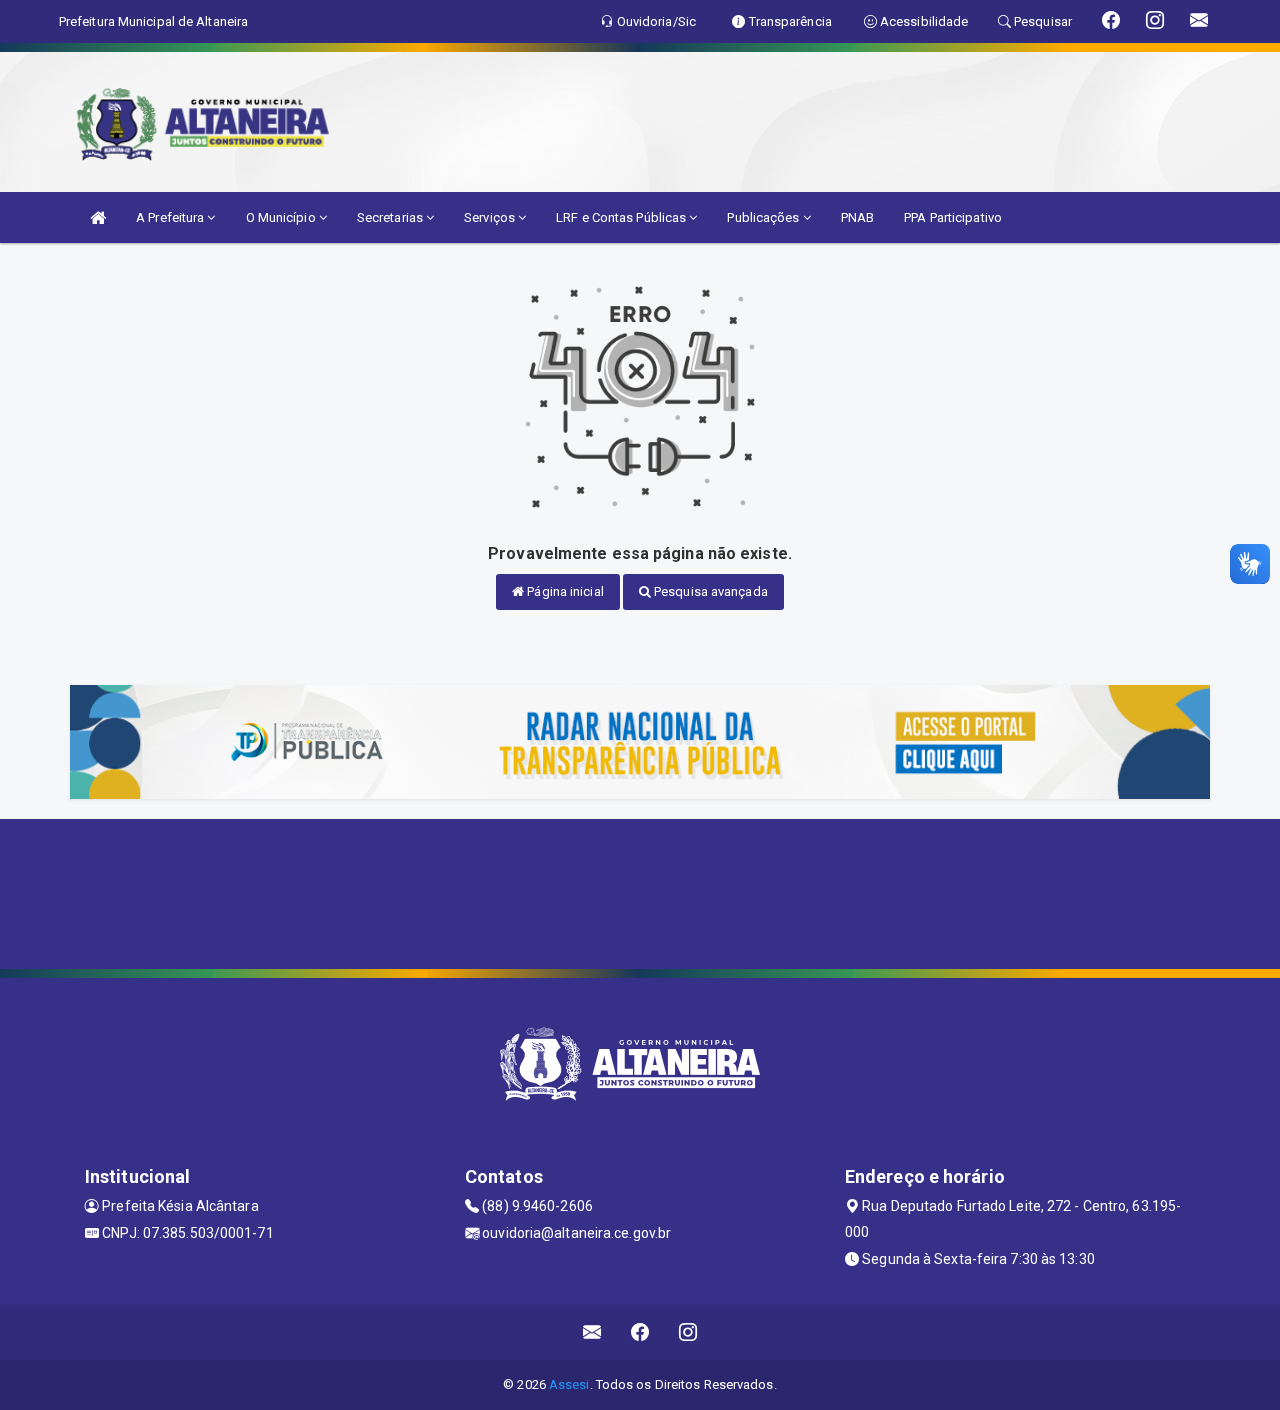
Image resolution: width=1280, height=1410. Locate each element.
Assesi (569, 1384)
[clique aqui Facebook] (640, 1332)
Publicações (764, 217)
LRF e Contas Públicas (622, 217)
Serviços (491, 217)
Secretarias (391, 217)
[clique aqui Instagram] (688, 1332)
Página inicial (564, 591)
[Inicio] (98, 217)
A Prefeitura (171, 217)
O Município (282, 217)
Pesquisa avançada (709, 591)
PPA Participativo (953, 217)
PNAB (857, 217)
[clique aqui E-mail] (592, 1332)
